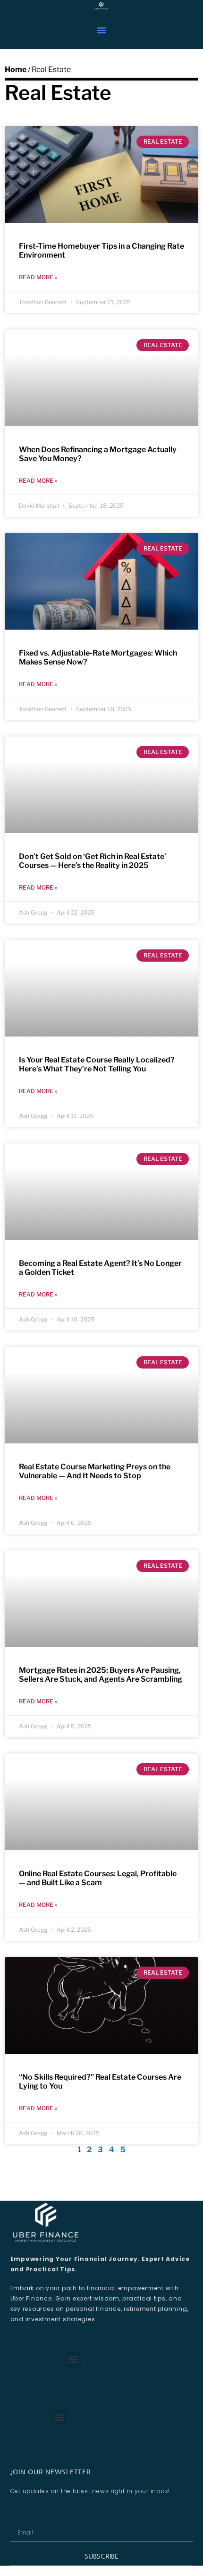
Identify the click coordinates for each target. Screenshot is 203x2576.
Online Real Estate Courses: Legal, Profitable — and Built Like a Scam (98, 1878)
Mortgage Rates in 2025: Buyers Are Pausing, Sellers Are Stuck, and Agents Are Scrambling (101, 1675)
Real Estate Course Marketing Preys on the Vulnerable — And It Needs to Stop (95, 1471)
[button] (101, 30)
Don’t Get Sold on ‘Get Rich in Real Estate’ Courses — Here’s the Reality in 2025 (93, 861)
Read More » (38, 277)
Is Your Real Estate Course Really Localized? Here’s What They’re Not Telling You (97, 1064)
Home (16, 69)
